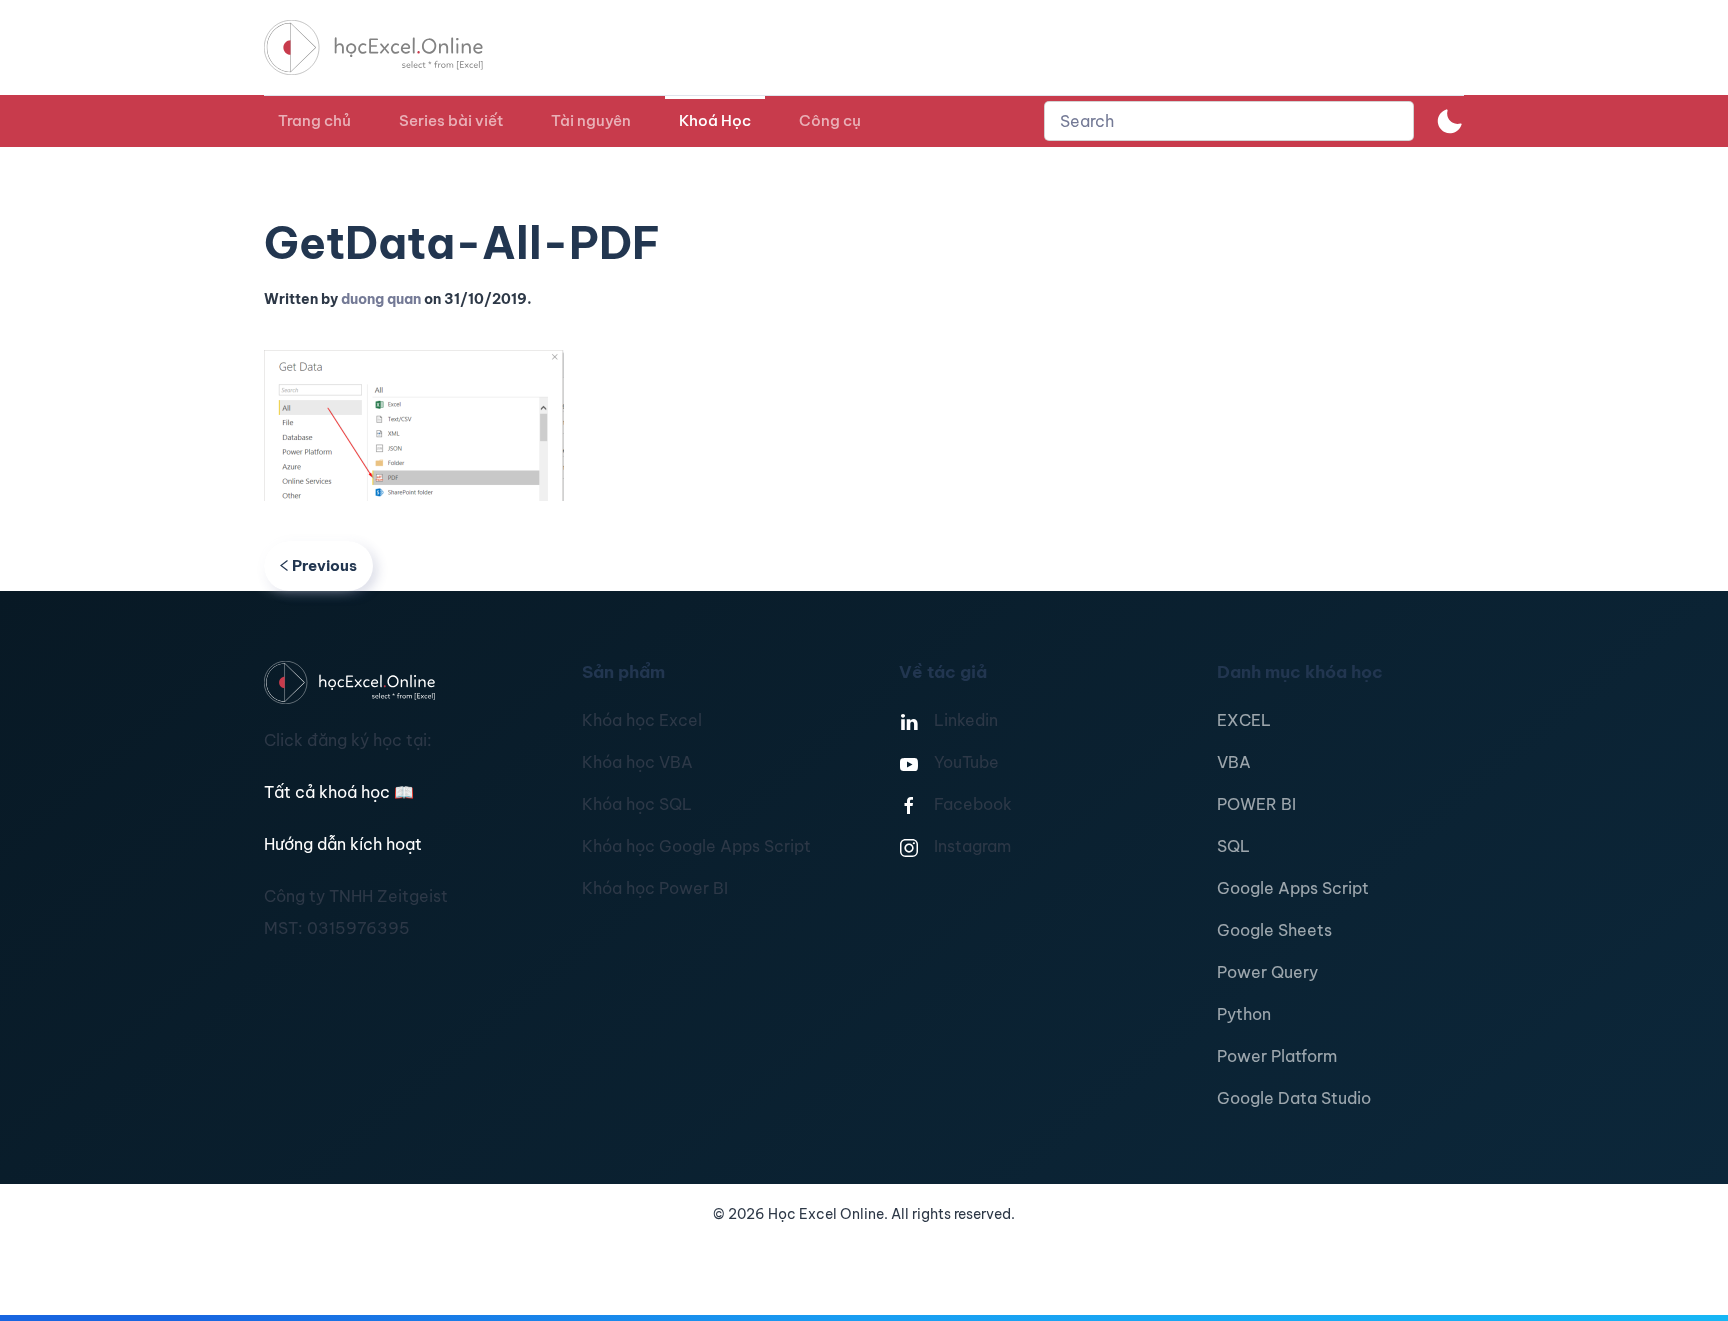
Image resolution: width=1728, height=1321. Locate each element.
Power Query (1267, 972)
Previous (324, 565)
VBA (1234, 762)
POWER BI (1256, 804)
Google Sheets (1274, 930)
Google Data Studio (1294, 1098)
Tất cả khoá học (339, 792)
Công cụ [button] (830, 120)
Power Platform (1277, 1056)
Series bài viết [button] (451, 120)
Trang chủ (314, 120)
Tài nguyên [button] (591, 120)
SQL (1233, 846)
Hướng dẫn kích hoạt (343, 844)
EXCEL (1244, 720)
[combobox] (1229, 121)
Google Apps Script (1293, 888)
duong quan (381, 299)
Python (1244, 1014)
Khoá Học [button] (715, 120)
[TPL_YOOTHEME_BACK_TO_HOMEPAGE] (392, 47)
